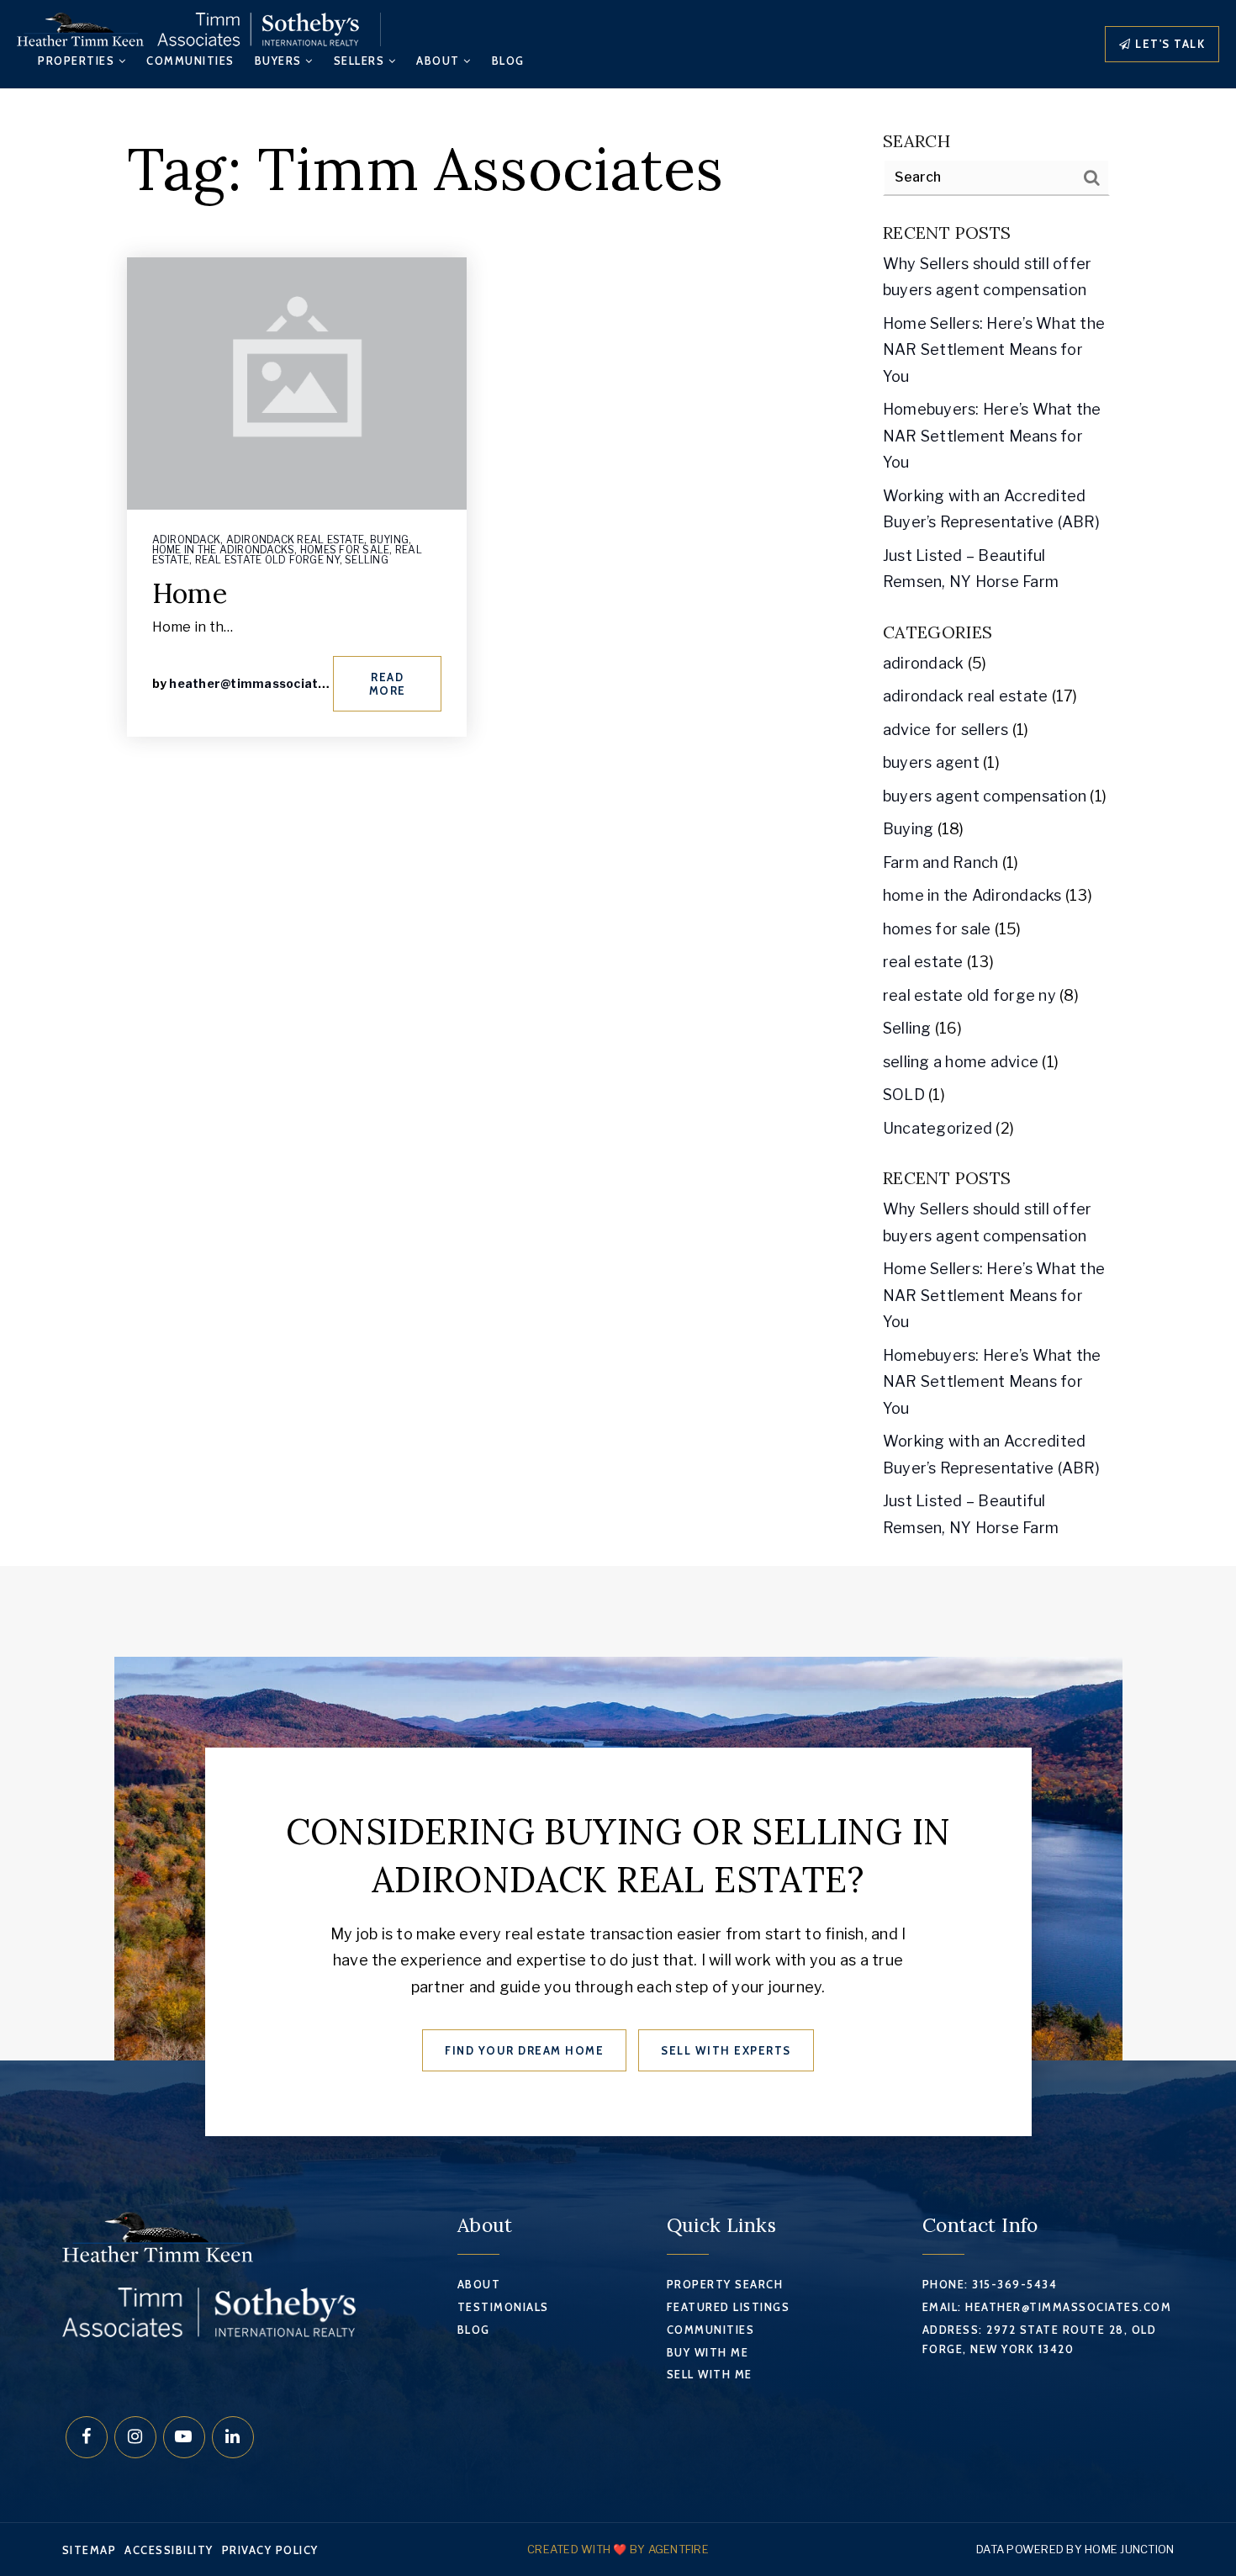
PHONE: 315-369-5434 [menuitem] (990, 2284)
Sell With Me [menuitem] (710, 2374)
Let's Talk (1169, 44)
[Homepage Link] (188, 28)
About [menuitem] (440, 61)
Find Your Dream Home (524, 2050)
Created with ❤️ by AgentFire (618, 2549)
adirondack (187, 540)
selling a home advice (961, 1062)
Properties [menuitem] (78, 61)
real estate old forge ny (267, 560)
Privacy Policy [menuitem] (270, 2550)
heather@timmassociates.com (266, 683)
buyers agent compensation (985, 796)
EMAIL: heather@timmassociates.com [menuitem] (1047, 2307)
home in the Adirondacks (224, 550)
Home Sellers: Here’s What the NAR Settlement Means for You (994, 350)
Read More (388, 684)
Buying (390, 540)
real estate (923, 962)
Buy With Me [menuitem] (708, 2352)
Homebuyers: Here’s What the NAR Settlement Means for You (992, 436)
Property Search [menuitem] (725, 2284)
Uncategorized (938, 1128)
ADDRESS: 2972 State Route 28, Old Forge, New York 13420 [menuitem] (1040, 2339)
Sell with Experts (726, 2050)
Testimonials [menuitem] (503, 2307)
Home (190, 593)
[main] (618, 828)
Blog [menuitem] (508, 61)
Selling (367, 560)
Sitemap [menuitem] (90, 2550)
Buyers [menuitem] (280, 61)
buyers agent (931, 762)
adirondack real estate (296, 540)
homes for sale (345, 550)
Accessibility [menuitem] (169, 2550)
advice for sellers (946, 730)
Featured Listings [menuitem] (729, 2307)
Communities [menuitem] (190, 61)
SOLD (904, 1095)
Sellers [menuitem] (361, 61)
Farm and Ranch (941, 862)
